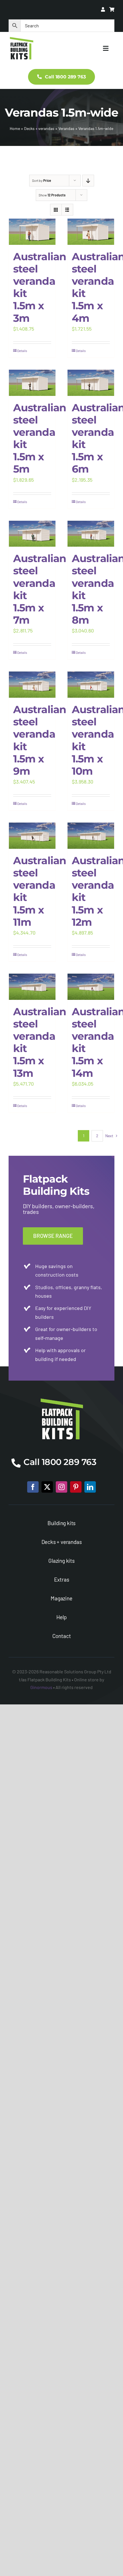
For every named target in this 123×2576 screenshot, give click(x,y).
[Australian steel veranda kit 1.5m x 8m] (91, 534)
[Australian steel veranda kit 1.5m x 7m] (32, 534)
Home (15, 128)
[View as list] (67, 210)
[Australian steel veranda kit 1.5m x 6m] (91, 383)
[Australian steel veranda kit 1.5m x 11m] (32, 836)
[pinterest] (76, 1487)
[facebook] (33, 1487)
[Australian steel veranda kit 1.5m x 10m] (91, 685)
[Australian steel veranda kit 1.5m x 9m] (32, 685)
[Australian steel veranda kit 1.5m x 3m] (32, 232)
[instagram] (61, 1487)
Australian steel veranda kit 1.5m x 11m (40, 891)
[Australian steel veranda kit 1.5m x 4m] (91, 232)
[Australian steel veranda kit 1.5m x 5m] (32, 383)
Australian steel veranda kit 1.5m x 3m (40, 287)
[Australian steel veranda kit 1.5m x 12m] (91, 836)
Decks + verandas (39, 128)
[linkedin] (90, 1487)
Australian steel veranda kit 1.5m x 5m (40, 438)
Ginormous (41, 1687)
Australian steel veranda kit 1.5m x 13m (40, 1042)
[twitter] (47, 1487)
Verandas (66, 128)
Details (22, 351)
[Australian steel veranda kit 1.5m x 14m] (91, 987)
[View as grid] (56, 210)
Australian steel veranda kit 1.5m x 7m (40, 589)
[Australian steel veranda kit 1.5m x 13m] (32, 987)
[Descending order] (88, 181)
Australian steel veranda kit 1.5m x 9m (40, 740)
